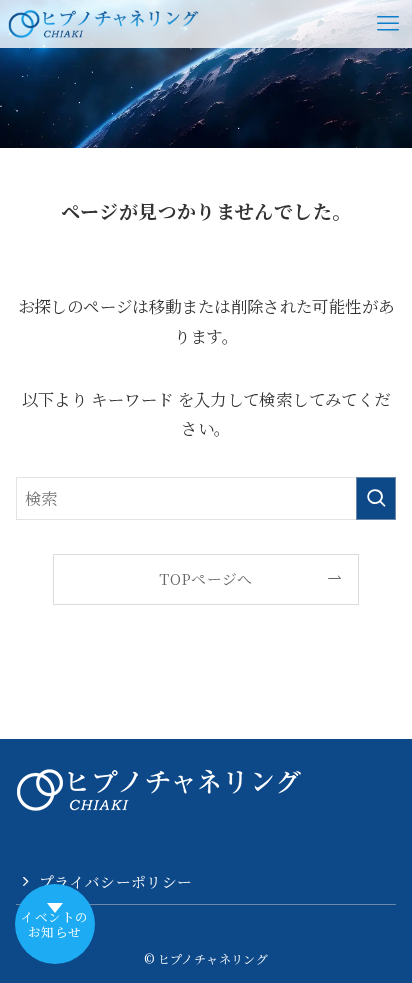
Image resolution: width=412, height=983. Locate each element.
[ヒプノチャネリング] (103, 24)
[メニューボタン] (388, 24)
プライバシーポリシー (116, 881)
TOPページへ (206, 578)
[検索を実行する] (376, 498)
